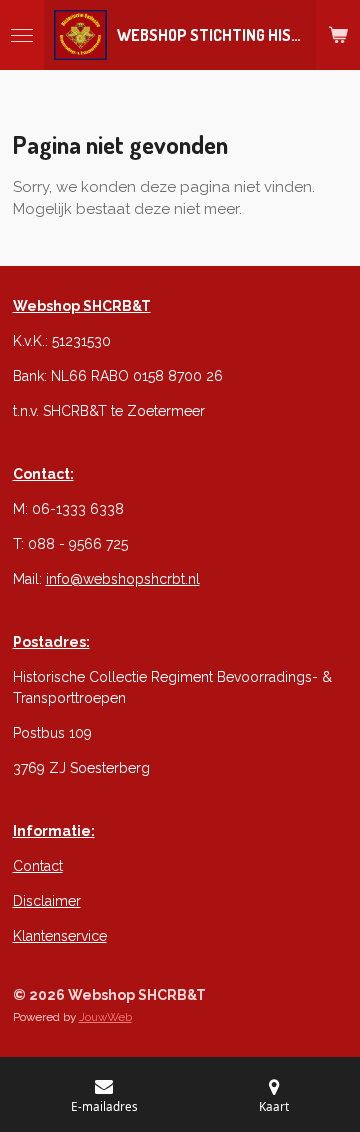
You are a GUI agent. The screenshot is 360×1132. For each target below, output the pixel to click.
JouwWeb (105, 1017)
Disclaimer (47, 901)
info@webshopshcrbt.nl (123, 579)
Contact (38, 866)
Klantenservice (60, 936)
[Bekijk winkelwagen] (338, 35)
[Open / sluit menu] (22, 35)
